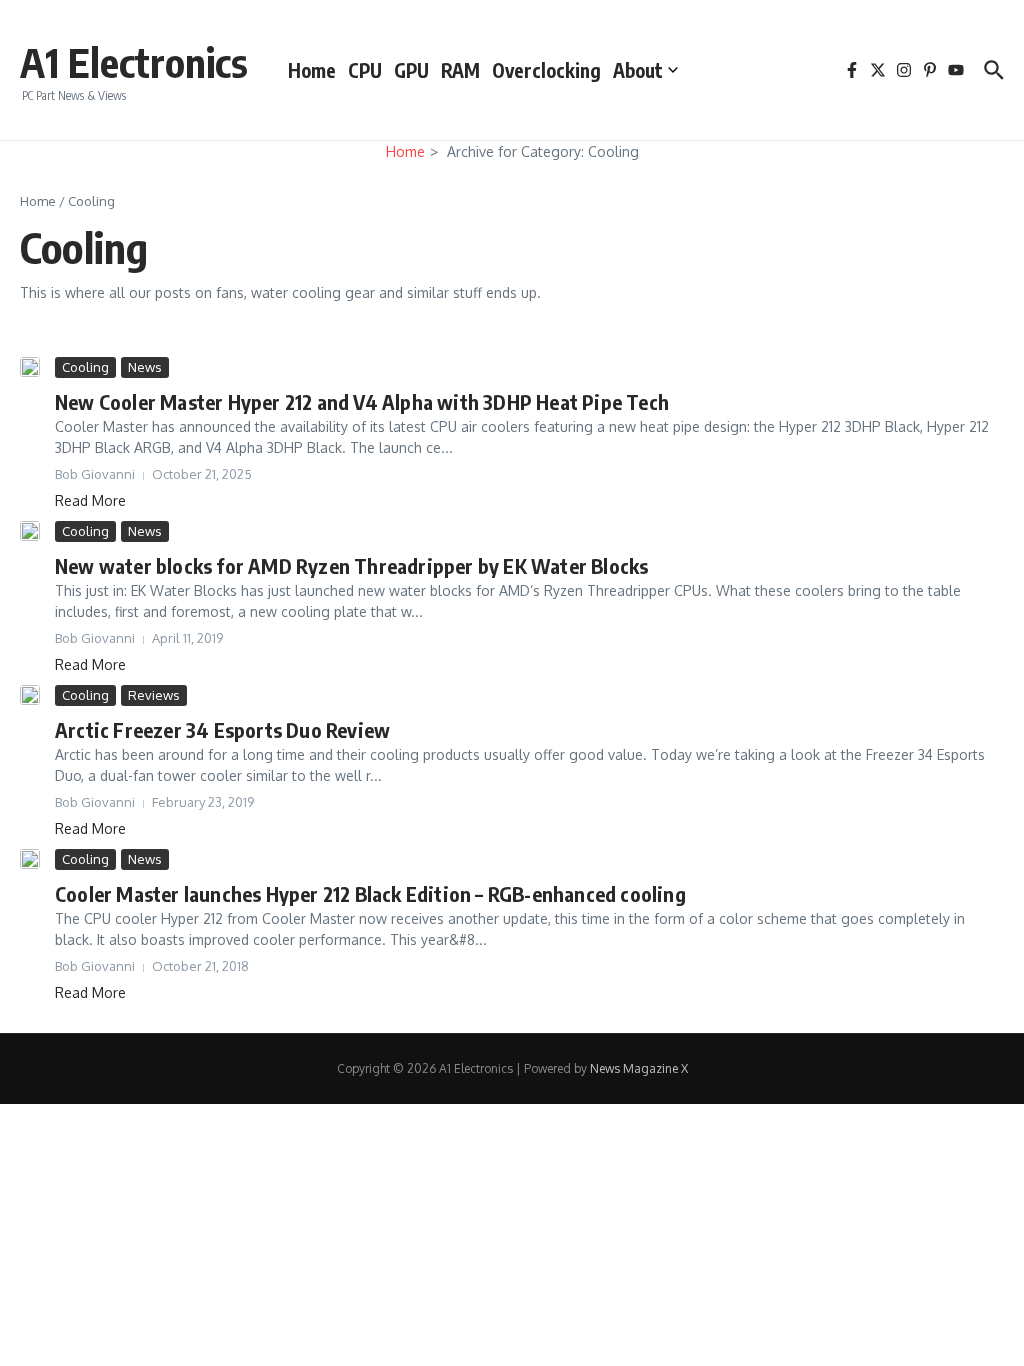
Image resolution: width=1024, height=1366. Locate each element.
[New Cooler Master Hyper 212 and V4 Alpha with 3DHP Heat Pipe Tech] (30, 367)
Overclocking (546, 70)
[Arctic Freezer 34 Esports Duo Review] (30, 695)
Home (312, 70)
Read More (90, 500)
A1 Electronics (134, 62)
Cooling (85, 367)
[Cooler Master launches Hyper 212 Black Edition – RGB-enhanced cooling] (30, 859)
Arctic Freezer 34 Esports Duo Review (222, 729)
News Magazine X (639, 1068)
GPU (411, 70)
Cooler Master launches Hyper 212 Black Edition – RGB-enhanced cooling (370, 893)
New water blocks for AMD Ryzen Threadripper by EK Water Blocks (351, 565)
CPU (365, 70)
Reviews (154, 695)
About (638, 70)
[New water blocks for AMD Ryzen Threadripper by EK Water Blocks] (30, 531)
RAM (460, 70)
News (145, 367)
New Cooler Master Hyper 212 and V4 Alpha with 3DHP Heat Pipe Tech (362, 401)
